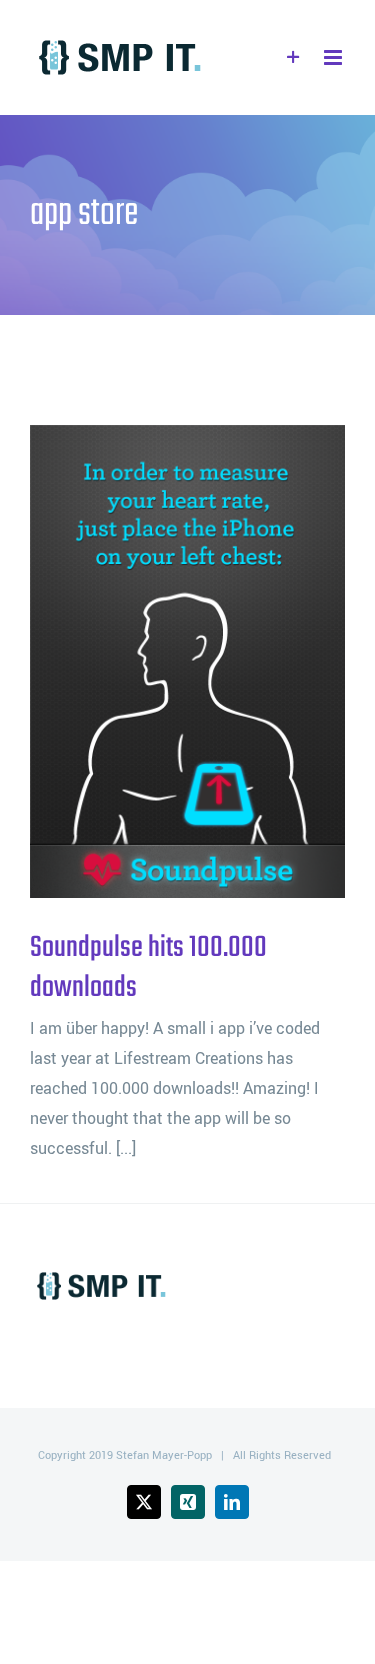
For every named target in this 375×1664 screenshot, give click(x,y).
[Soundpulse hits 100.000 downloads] (187, 661)
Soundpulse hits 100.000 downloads (155, 661)
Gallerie (220, 661)
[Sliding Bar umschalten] (293, 57)
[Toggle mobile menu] (334, 57)
